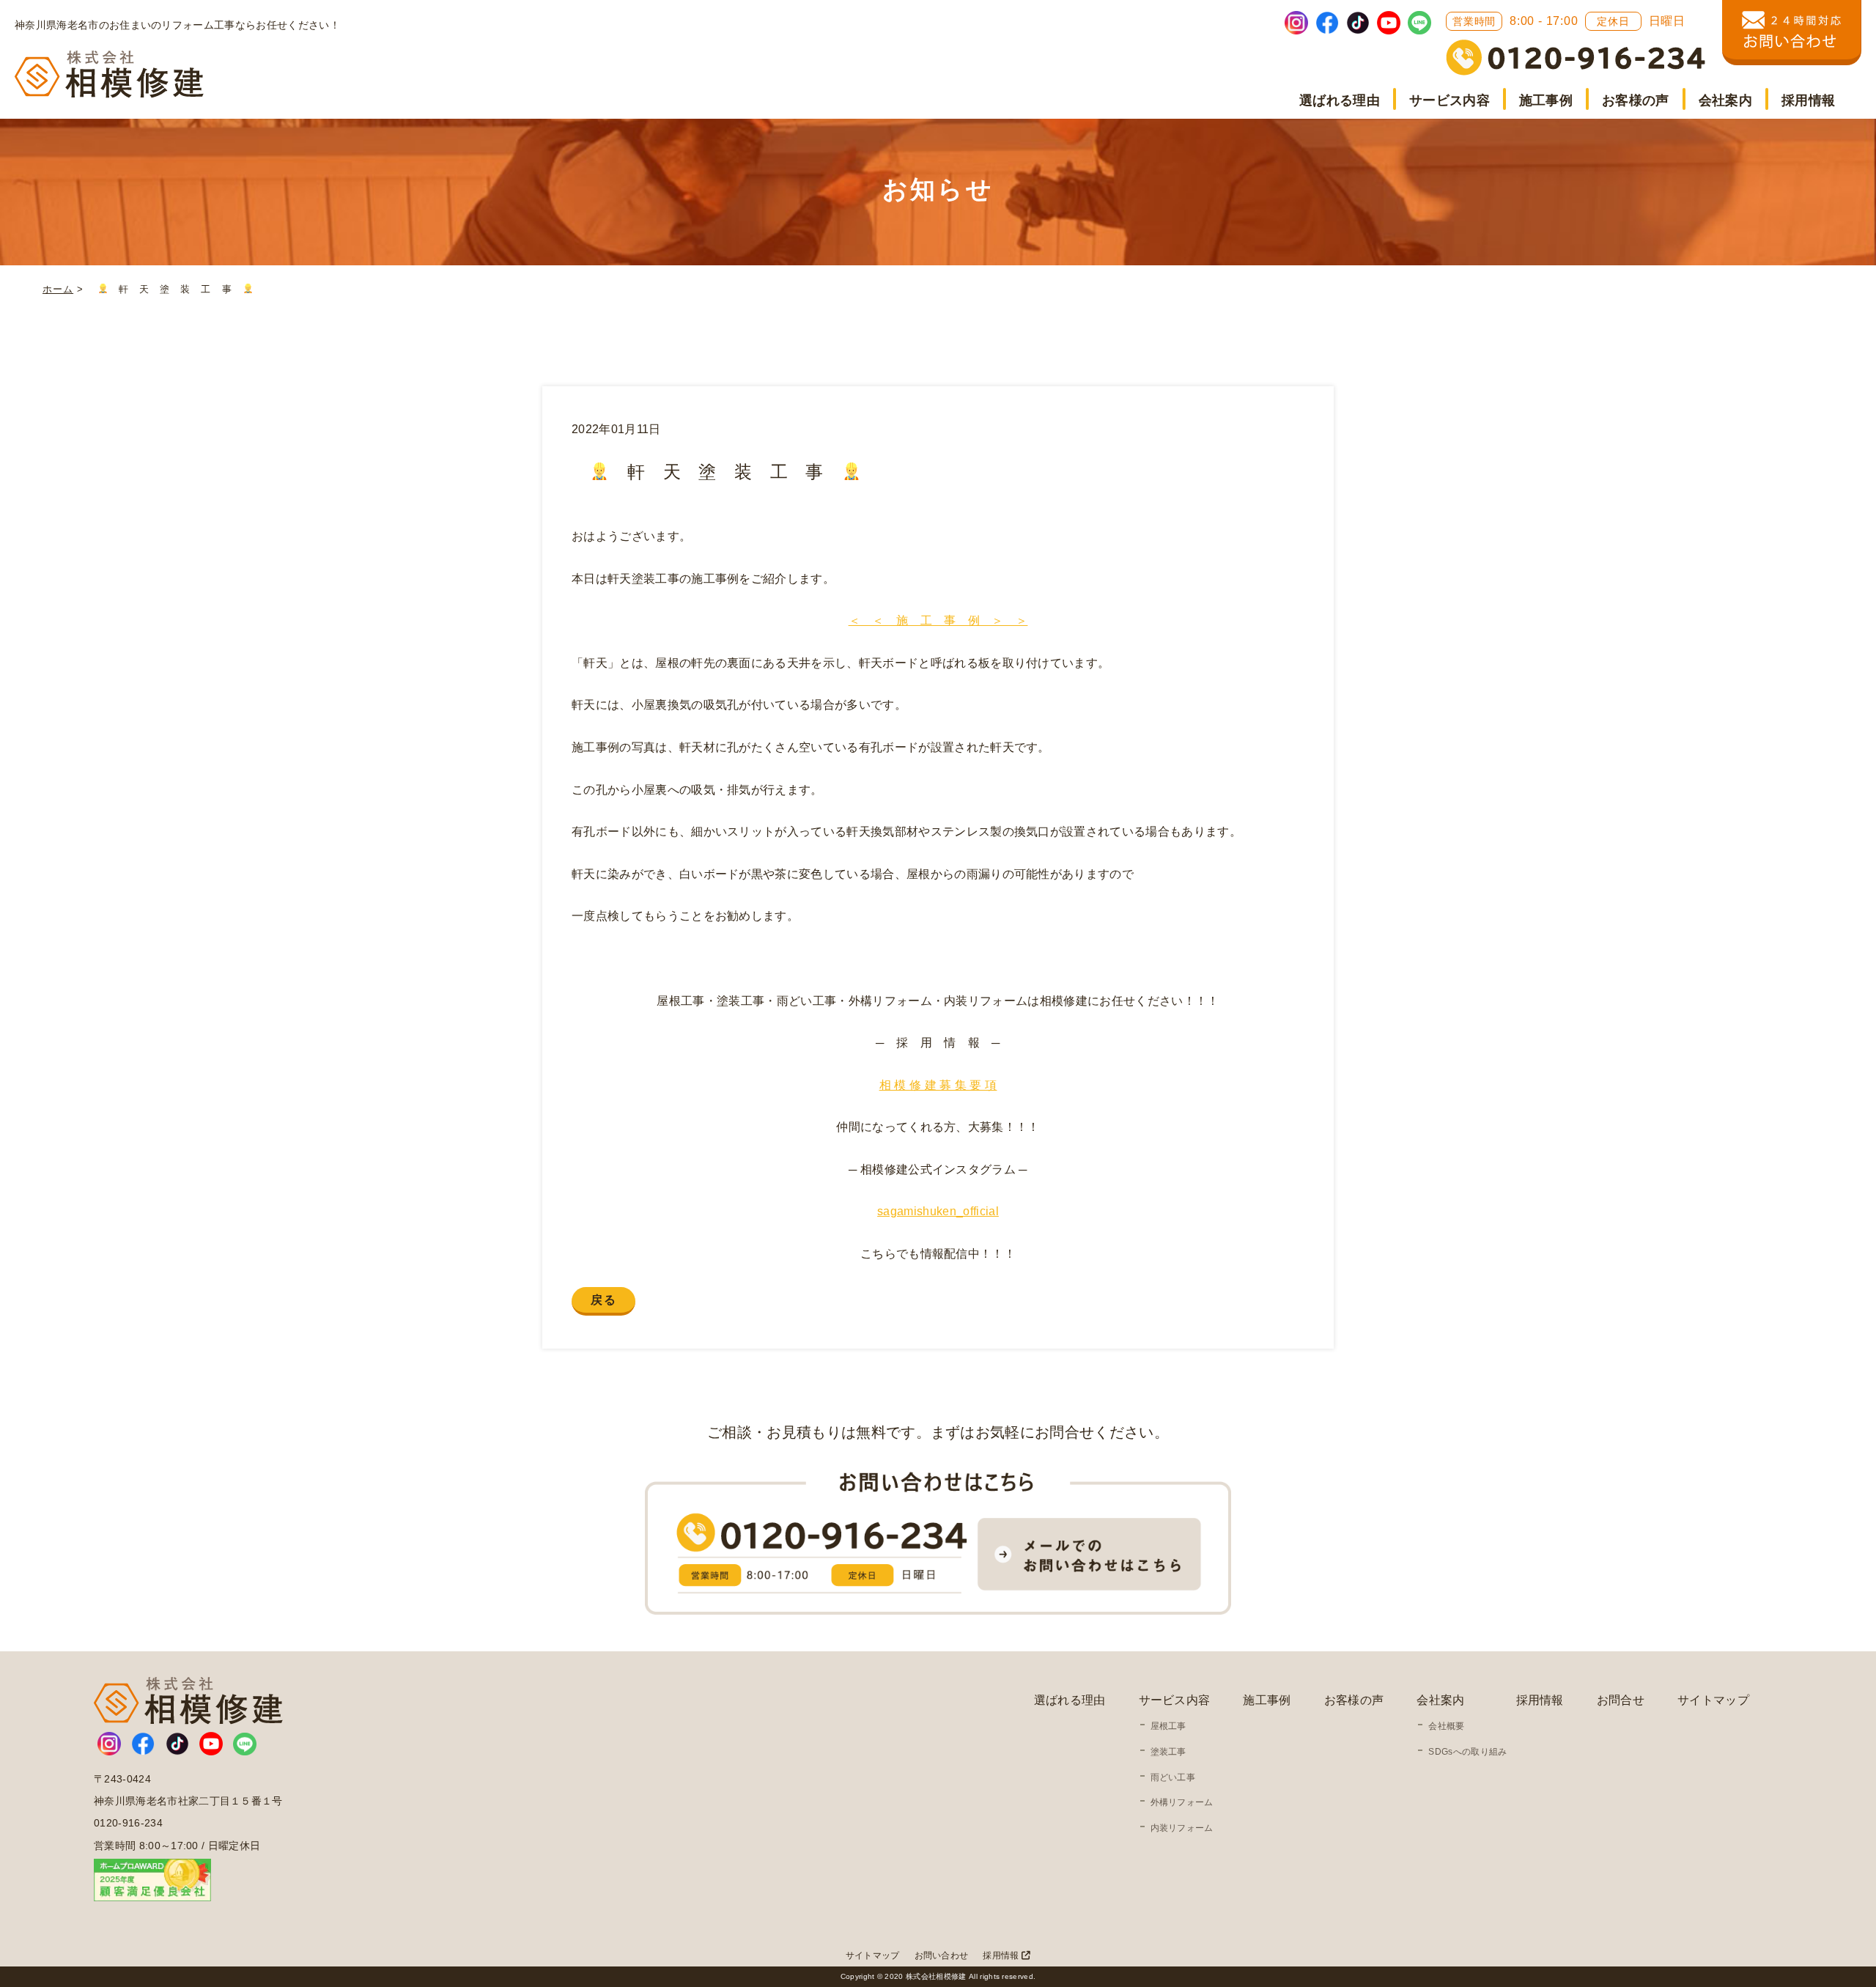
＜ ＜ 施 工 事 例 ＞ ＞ (938, 620)
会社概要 (1446, 1726)
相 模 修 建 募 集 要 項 (938, 1085)
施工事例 (1546, 100)
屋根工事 (1168, 1726)
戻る (603, 1300)
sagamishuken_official (938, 1211)
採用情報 (1808, 100)
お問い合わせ (942, 1955)
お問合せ (1621, 1700)
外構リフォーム (1182, 1802)
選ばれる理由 (1340, 100)
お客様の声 (1636, 100)
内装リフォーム (1182, 1828)
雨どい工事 (1173, 1777)
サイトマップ (1713, 1700)
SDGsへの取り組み (1467, 1752)
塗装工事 (1168, 1752)
